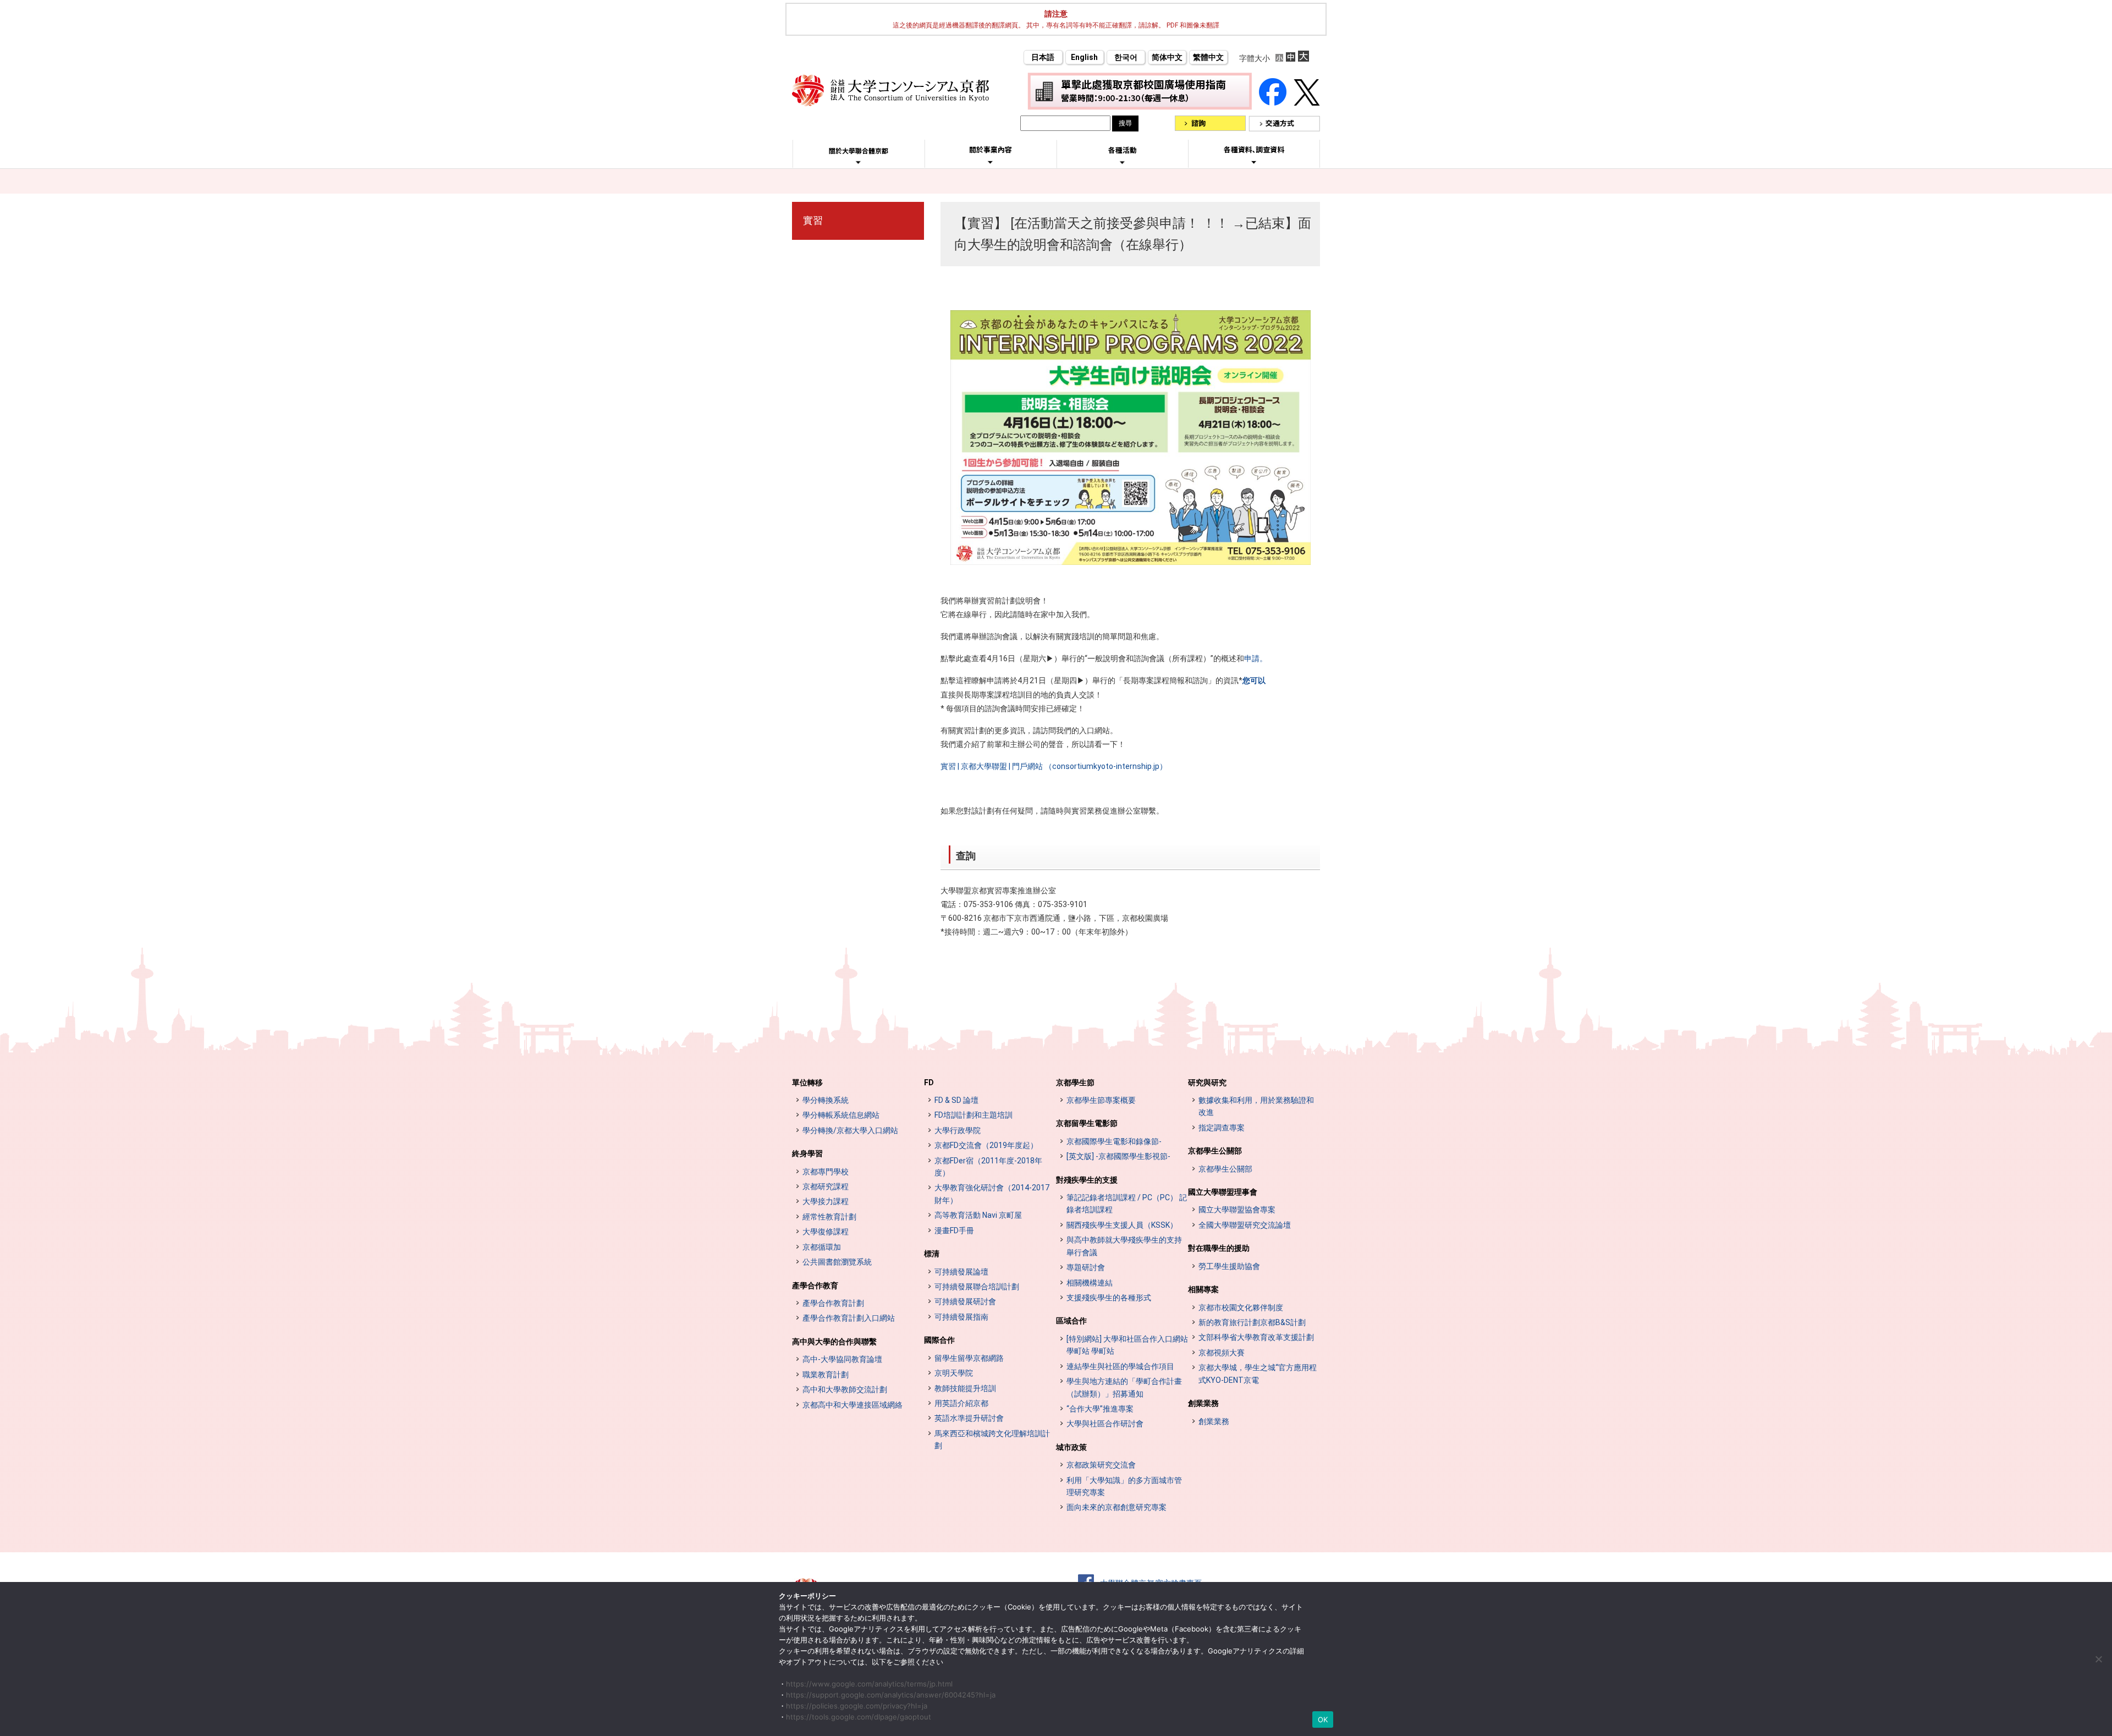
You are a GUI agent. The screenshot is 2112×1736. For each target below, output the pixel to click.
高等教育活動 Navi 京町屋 (978, 1215)
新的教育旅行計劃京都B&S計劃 (1252, 1322)
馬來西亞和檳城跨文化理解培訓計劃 (992, 1440)
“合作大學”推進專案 (1100, 1409)
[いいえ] (2098, 1659)
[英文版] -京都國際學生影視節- (1118, 1156)
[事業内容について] (990, 162)
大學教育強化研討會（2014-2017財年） (992, 1194)
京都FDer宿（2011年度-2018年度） (988, 1167)
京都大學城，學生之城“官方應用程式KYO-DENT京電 (1258, 1374)
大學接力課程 (826, 1201)
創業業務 (1203, 1403)
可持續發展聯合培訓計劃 (977, 1287)
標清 (932, 1254)
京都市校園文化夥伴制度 (1241, 1308)
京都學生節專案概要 (1101, 1100)
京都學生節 (1075, 1083)
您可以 (1254, 680)
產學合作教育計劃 (833, 1303)
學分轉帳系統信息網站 (841, 1115)
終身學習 (807, 1153)
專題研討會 (1086, 1267)
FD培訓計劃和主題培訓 (974, 1115)
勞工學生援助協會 (1229, 1266)
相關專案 (1203, 1289)
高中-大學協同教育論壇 (842, 1359)
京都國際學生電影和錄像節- (1114, 1141)
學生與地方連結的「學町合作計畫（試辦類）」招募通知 (1124, 1387)
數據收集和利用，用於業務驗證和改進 (1256, 1106)
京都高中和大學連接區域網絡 (853, 1405)
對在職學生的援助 (1219, 1248)
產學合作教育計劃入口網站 (849, 1318)
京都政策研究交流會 (1101, 1465)
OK (1323, 1719)
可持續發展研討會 (965, 1301)
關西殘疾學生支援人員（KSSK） (1122, 1225)
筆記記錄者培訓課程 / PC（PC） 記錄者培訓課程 (1127, 1204)
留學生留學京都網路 (969, 1358)
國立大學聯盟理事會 (1223, 1192)
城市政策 (1071, 1447)
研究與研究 (1207, 1083)
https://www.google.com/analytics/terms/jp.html (869, 1684)
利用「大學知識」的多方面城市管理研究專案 (1124, 1486)
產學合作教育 (815, 1285)
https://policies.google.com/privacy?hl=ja (857, 1706)
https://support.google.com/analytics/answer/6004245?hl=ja (891, 1695)
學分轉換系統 (826, 1100)
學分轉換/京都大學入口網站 (850, 1130)
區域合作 (1071, 1321)
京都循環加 (822, 1247)
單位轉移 (807, 1083)
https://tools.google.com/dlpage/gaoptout (859, 1717)
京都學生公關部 (1215, 1151)
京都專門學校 (826, 1172)
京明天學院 (954, 1373)
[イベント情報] (1122, 162)
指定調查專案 (1222, 1128)
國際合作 (939, 1340)
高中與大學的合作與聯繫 (834, 1342)
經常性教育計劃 (829, 1217)
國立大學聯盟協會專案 (1237, 1210)
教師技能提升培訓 (965, 1388)
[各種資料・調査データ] (1254, 162)
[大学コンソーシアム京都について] (858, 162)
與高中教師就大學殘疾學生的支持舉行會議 (1124, 1246)
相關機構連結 (1090, 1283)
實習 (813, 220)
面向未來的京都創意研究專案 (1116, 1507)
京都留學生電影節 (1087, 1123)
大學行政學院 (958, 1130)
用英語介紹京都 (961, 1403)
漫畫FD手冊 (954, 1230)
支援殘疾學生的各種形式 (1109, 1298)
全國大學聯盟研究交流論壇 (1245, 1225)
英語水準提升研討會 (969, 1418)
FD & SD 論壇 (956, 1100)
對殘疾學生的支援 (1087, 1180)
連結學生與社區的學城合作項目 (1120, 1366)
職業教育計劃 (826, 1375)
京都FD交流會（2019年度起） (986, 1145)
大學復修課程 (826, 1232)
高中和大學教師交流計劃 (845, 1389)
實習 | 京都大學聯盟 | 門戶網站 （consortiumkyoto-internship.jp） (1054, 766)
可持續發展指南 (961, 1317)
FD (929, 1083)
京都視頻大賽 (1222, 1353)
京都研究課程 (826, 1186)
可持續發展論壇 (961, 1272)
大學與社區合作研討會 (1105, 1424)
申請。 (1256, 658)
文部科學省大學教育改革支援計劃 (1256, 1337)
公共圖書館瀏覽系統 (837, 1262)
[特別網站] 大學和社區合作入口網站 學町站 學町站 (1127, 1345)
